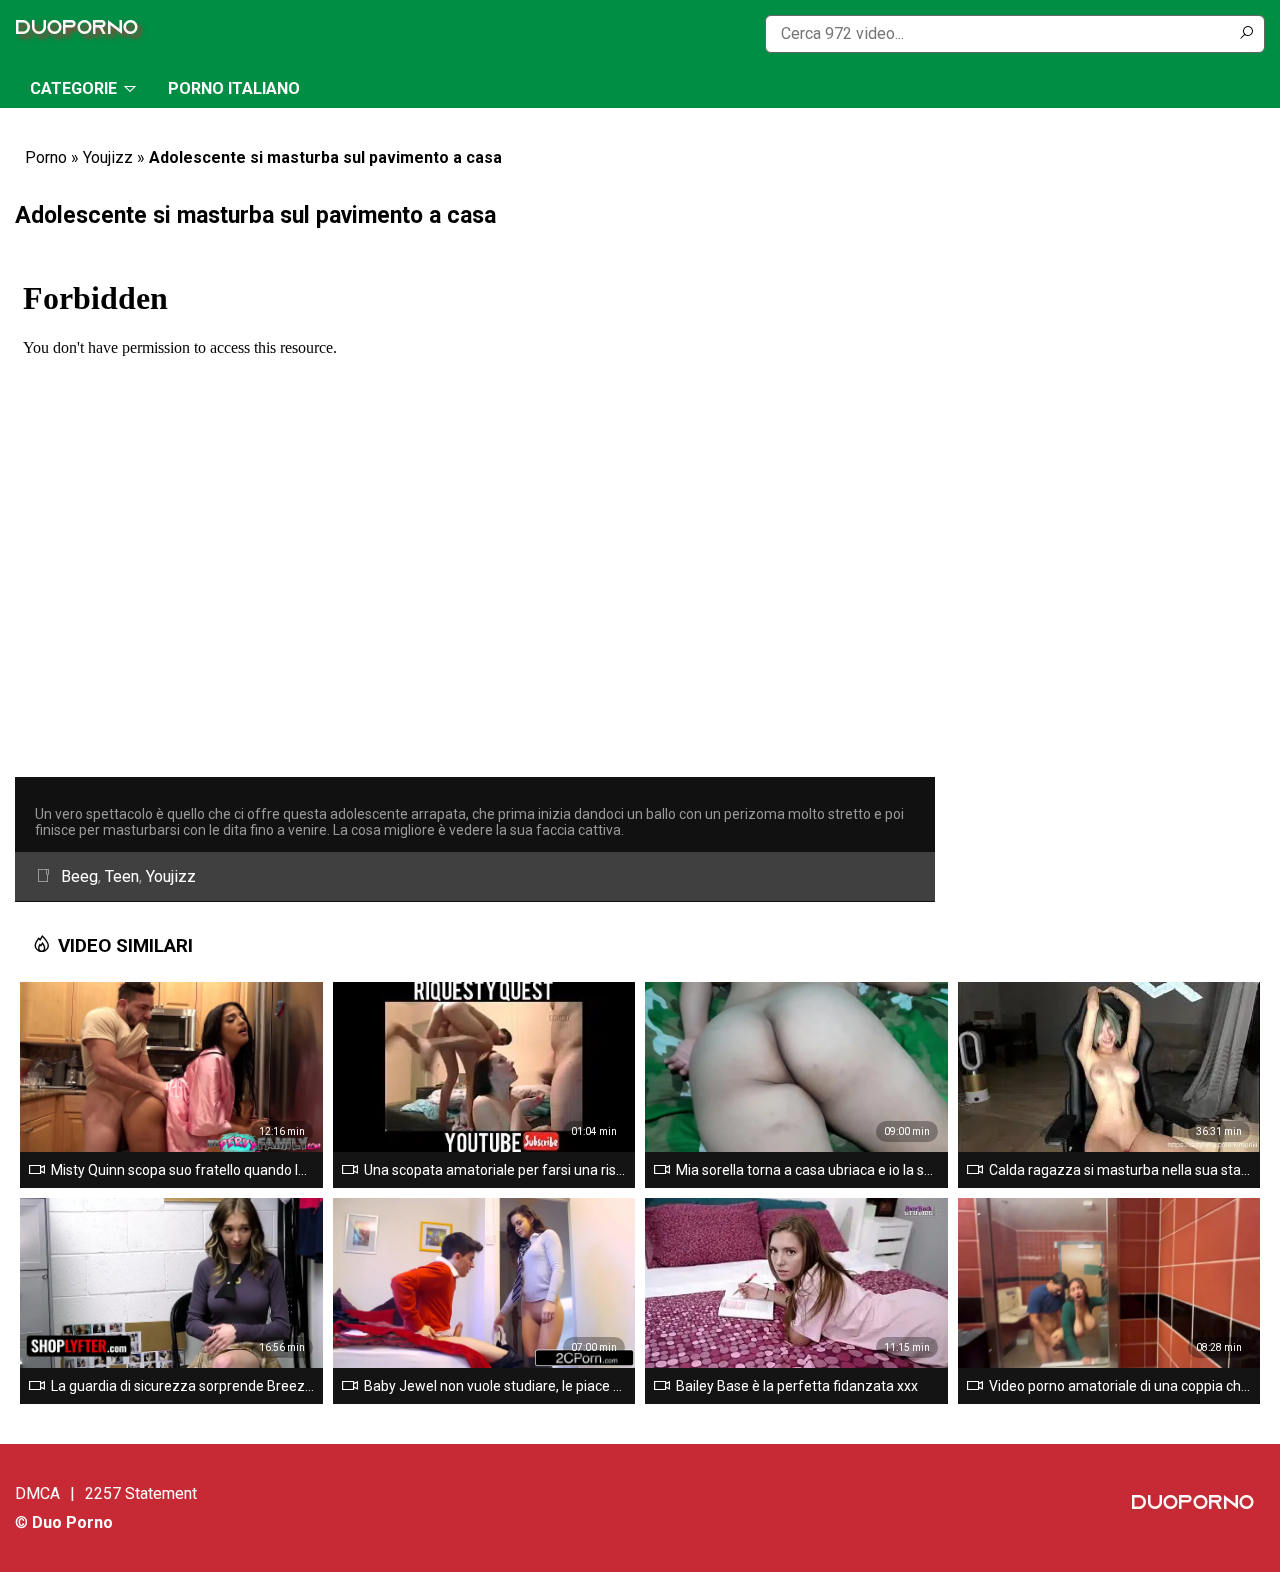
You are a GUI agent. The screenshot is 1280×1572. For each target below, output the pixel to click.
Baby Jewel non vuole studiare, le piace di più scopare (496, 1386)
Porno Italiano (234, 88)
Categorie (73, 88)
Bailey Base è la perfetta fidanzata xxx (797, 1386)
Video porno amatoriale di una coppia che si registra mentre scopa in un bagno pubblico (1121, 1386)
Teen (122, 876)
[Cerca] (1246, 34)
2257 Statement (141, 1493)
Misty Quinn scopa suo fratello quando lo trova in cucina (183, 1170)
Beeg (79, 876)
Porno (46, 157)
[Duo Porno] (82, 33)
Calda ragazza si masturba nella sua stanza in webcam (1121, 1170)
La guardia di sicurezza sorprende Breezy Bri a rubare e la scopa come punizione (183, 1386)
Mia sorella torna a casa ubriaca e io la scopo (808, 1170)
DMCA (37, 1493)
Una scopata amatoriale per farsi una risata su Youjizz (496, 1170)
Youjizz (108, 157)
